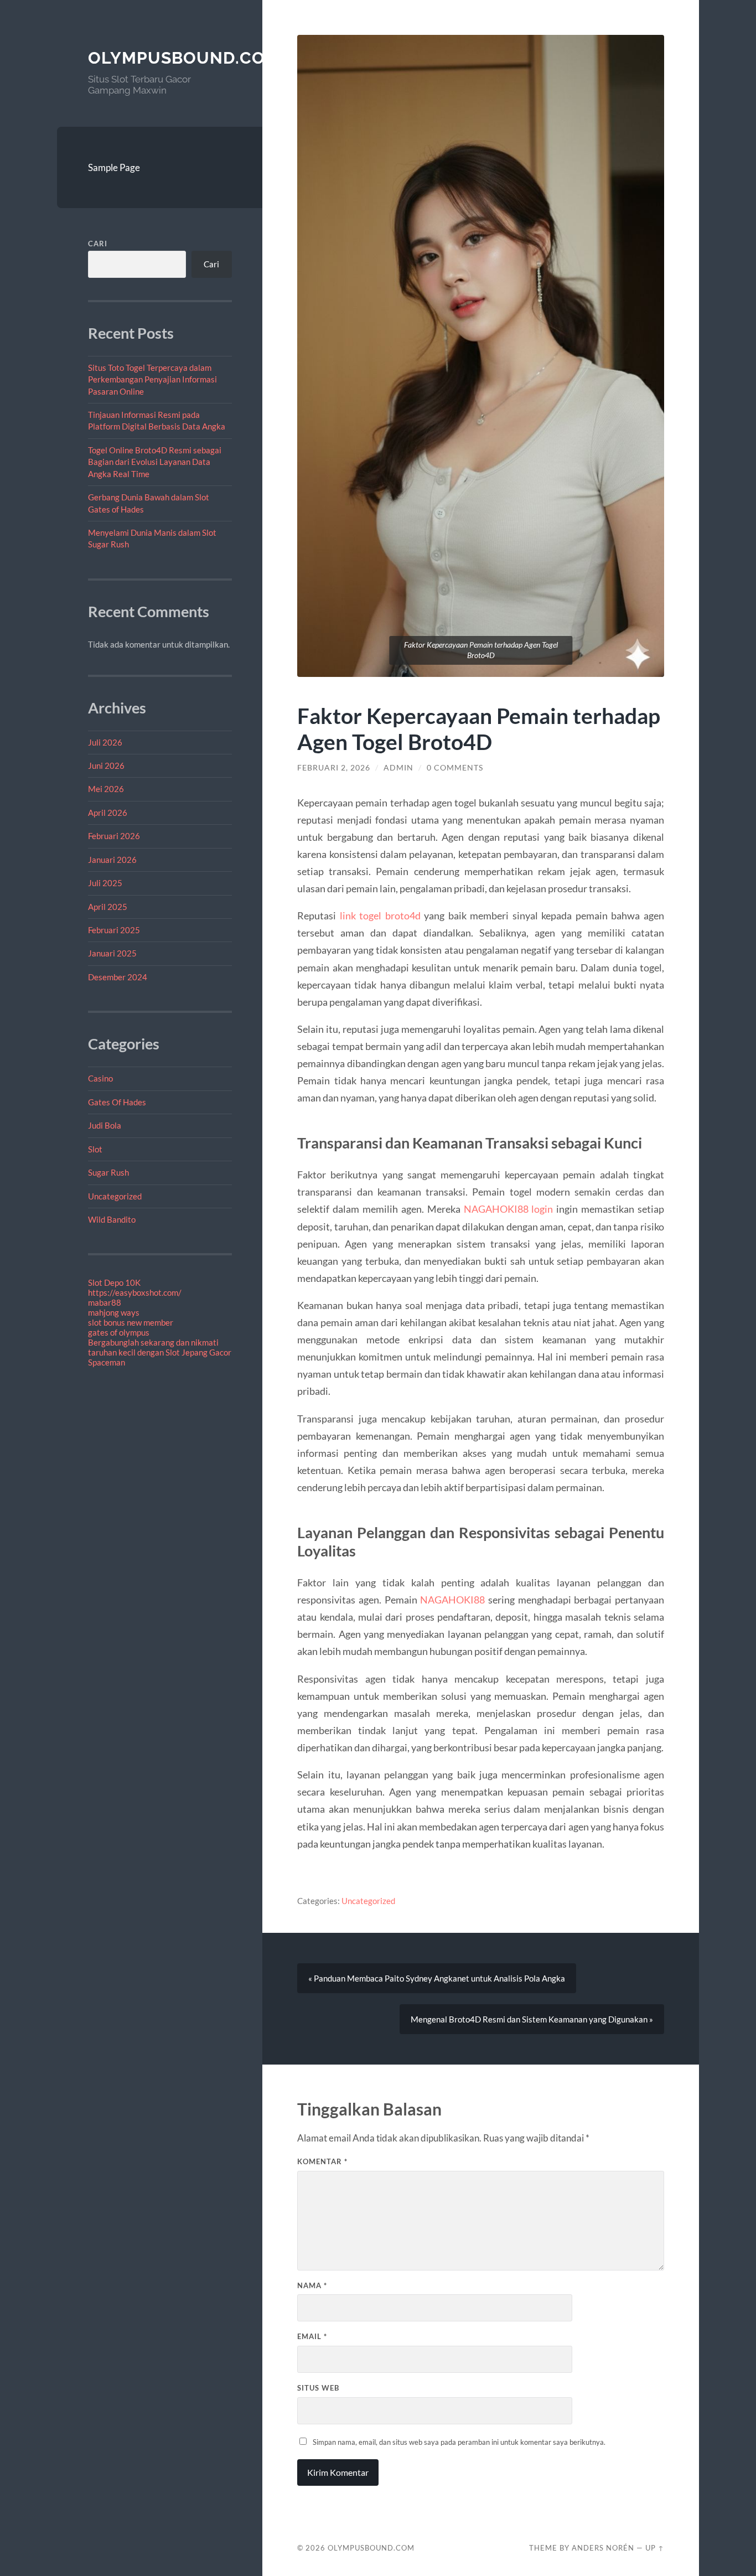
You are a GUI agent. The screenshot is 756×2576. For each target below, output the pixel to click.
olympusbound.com (184, 58)
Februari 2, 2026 (334, 768)
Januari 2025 (112, 953)
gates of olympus (119, 1332)
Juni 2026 (106, 765)
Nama (312, 2285)
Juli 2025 (105, 883)
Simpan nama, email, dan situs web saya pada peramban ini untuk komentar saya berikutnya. (459, 2442)
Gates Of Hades (117, 1102)
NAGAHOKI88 (452, 1600)
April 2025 (108, 907)
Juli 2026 (105, 742)
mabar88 (105, 1302)
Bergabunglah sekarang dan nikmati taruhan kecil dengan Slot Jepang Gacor (160, 1347)
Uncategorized (115, 1196)
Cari (98, 244)
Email (312, 2336)
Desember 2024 (118, 977)
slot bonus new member (131, 1322)
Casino (100, 1078)
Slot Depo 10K (114, 1282)
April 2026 (108, 813)
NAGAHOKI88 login (509, 1209)
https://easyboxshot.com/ (135, 1292)
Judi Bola (105, 1125)
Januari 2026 (112, 860)
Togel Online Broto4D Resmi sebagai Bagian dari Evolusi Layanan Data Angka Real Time (155, 462)
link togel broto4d (380, 915)
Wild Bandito (112, 1219)
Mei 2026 (106, 789)
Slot (95, 1149)
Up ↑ (655, 2548)
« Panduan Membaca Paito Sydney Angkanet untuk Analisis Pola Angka (437, 1978)
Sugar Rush (108, 1172)
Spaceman (107, 1362)
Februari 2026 (114, 836)
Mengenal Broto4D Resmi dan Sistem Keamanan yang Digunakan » (532, 2019)
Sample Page (114, 167)
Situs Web (318, 2388)
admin (398, 768)
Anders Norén (603, 2548)
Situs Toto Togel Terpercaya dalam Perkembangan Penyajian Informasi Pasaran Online (152, 379)
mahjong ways (114, 1312)
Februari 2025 (114, 930)
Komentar (322, 2161)
